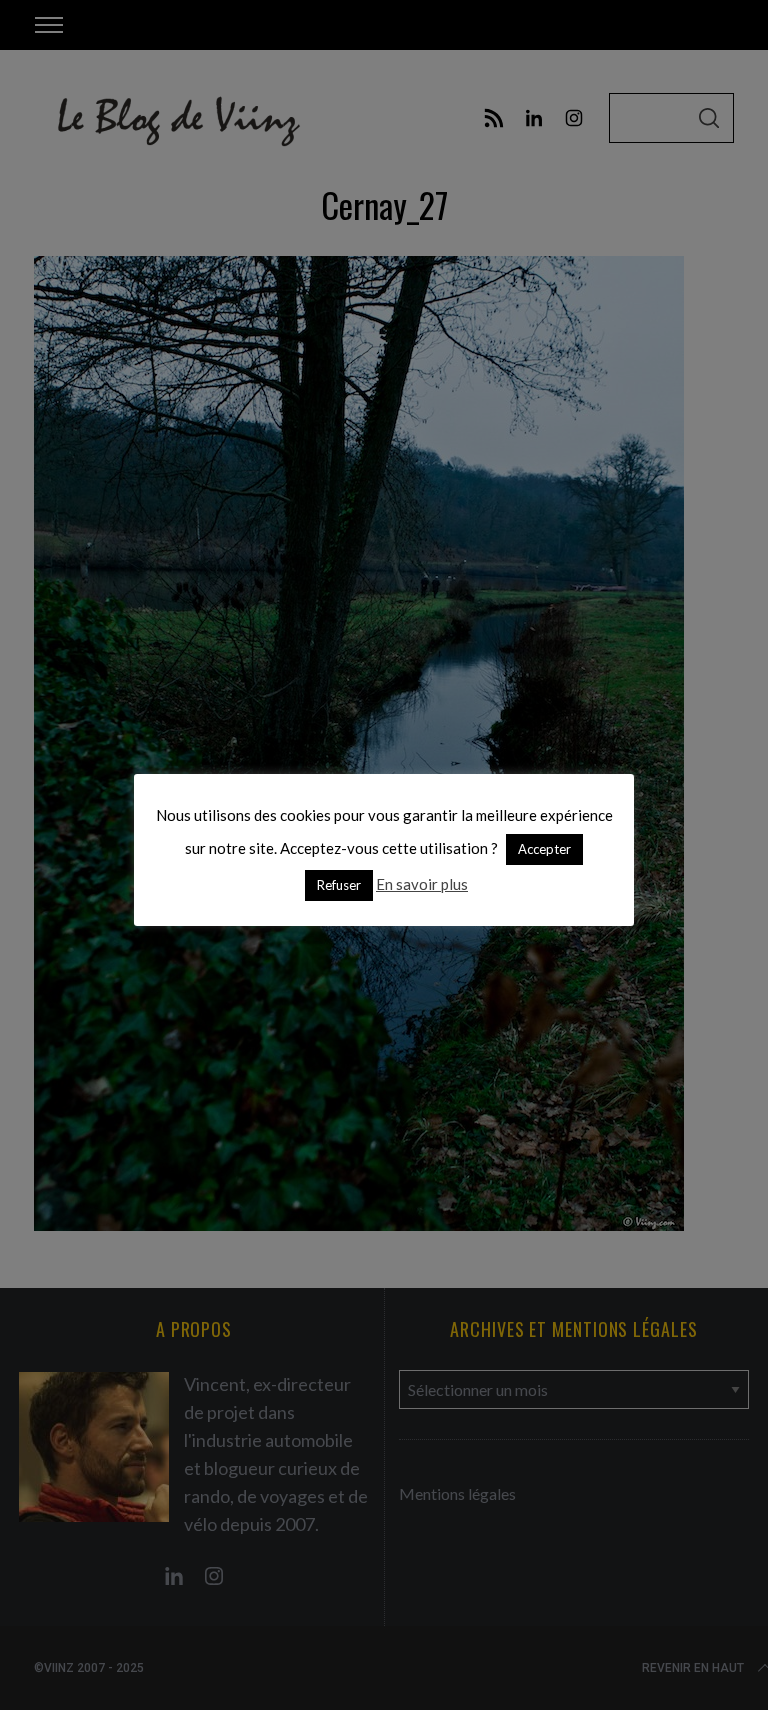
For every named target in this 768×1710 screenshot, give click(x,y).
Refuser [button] (339, 885)
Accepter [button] (544, 849)
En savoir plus (422, 884)
